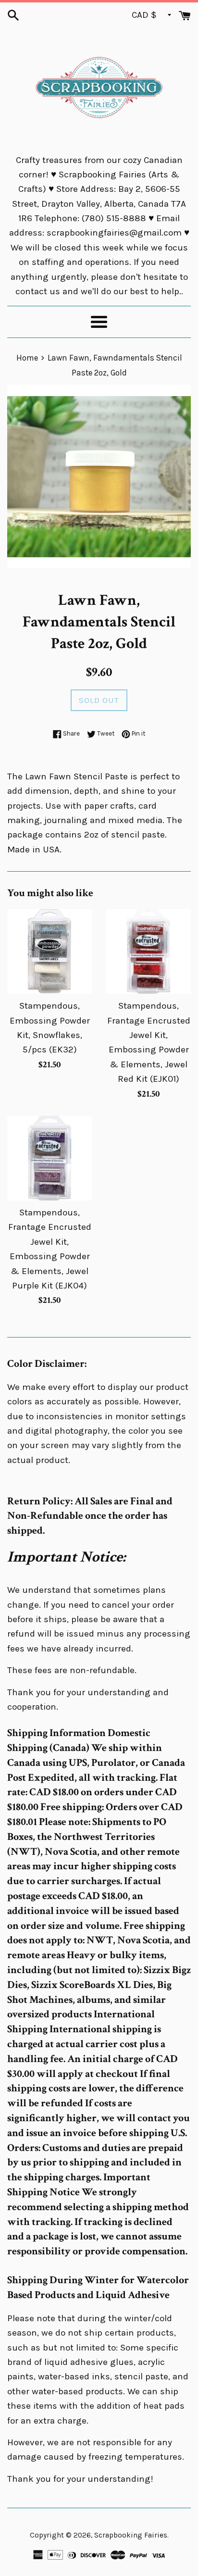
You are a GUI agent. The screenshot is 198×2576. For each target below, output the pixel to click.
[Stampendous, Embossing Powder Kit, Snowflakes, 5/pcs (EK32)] (49, 951)
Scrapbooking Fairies (131, 2535)
